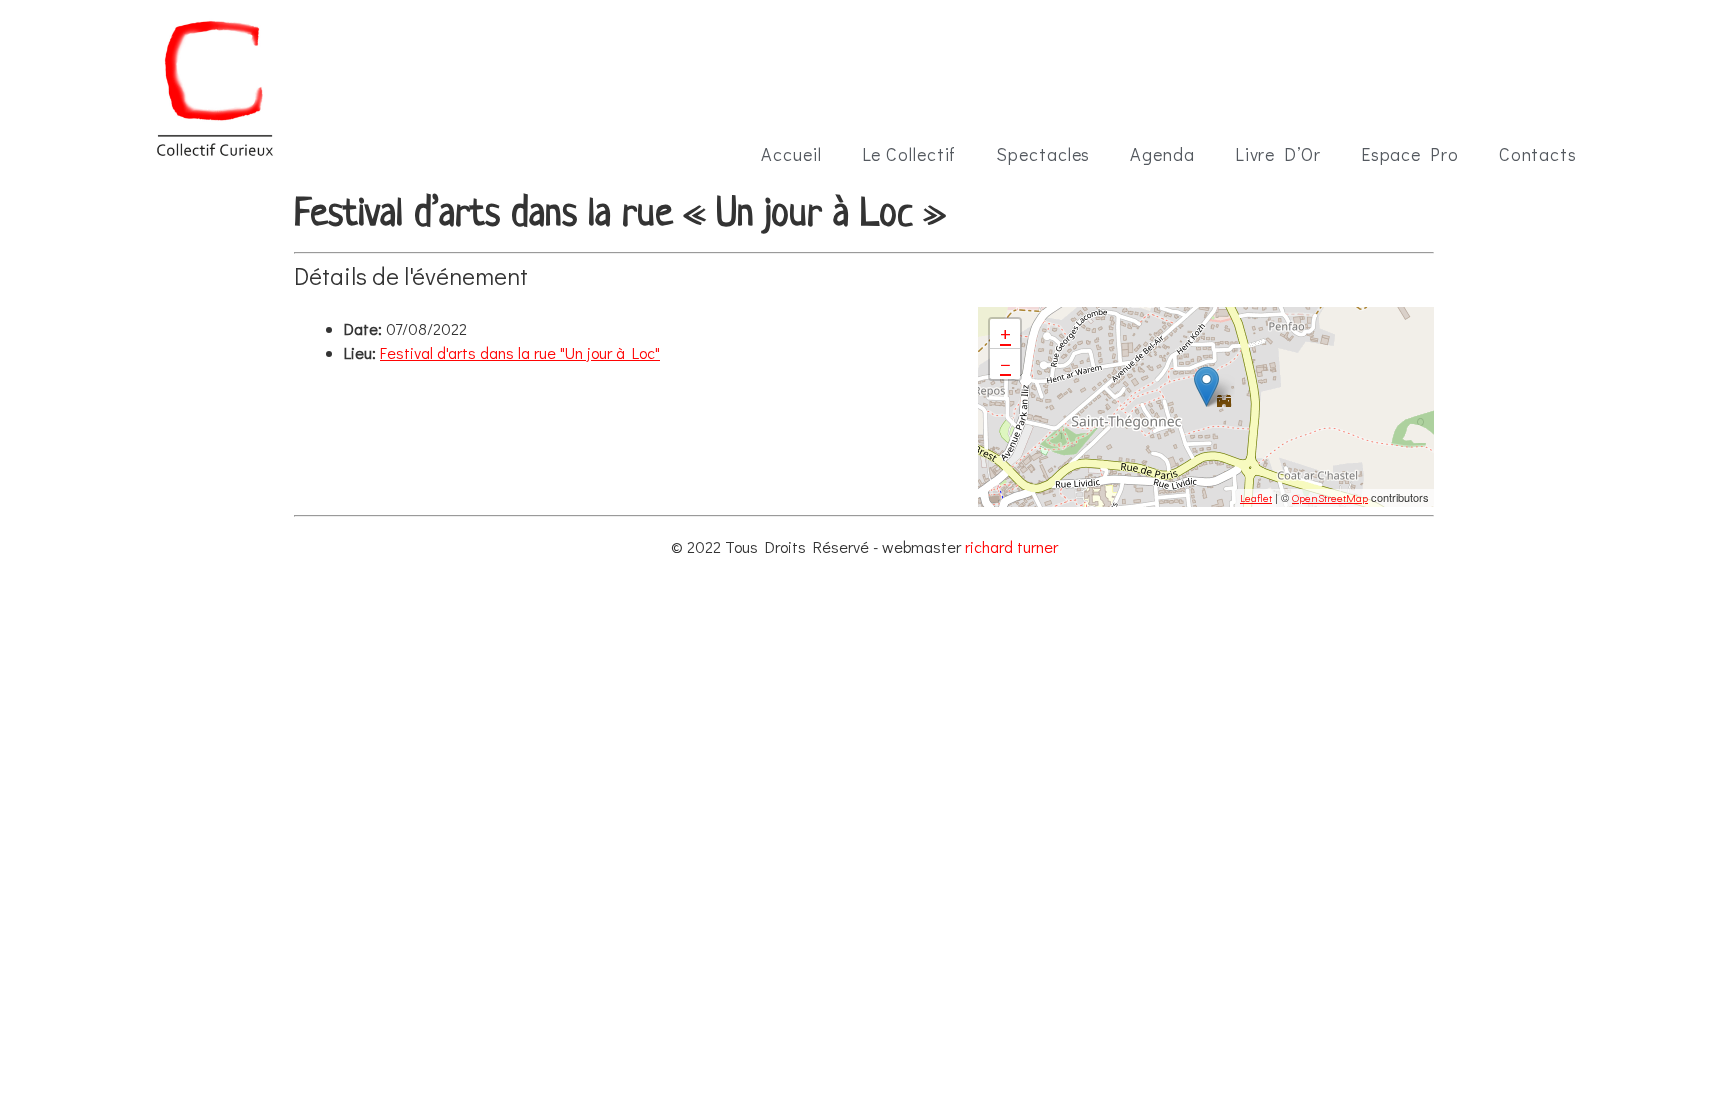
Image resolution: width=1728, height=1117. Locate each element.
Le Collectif (909, 154)
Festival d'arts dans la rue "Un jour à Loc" (520, 352)
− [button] (1005, 363)
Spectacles (1043, 154)
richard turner (1011, 546)
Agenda (1162, 154)
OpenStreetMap (1330, 497)
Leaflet (1256, 497)
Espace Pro (1410, 154)
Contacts (1538, 154)
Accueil (791, 154)
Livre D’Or (1278, 154)
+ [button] (1005, 333)
